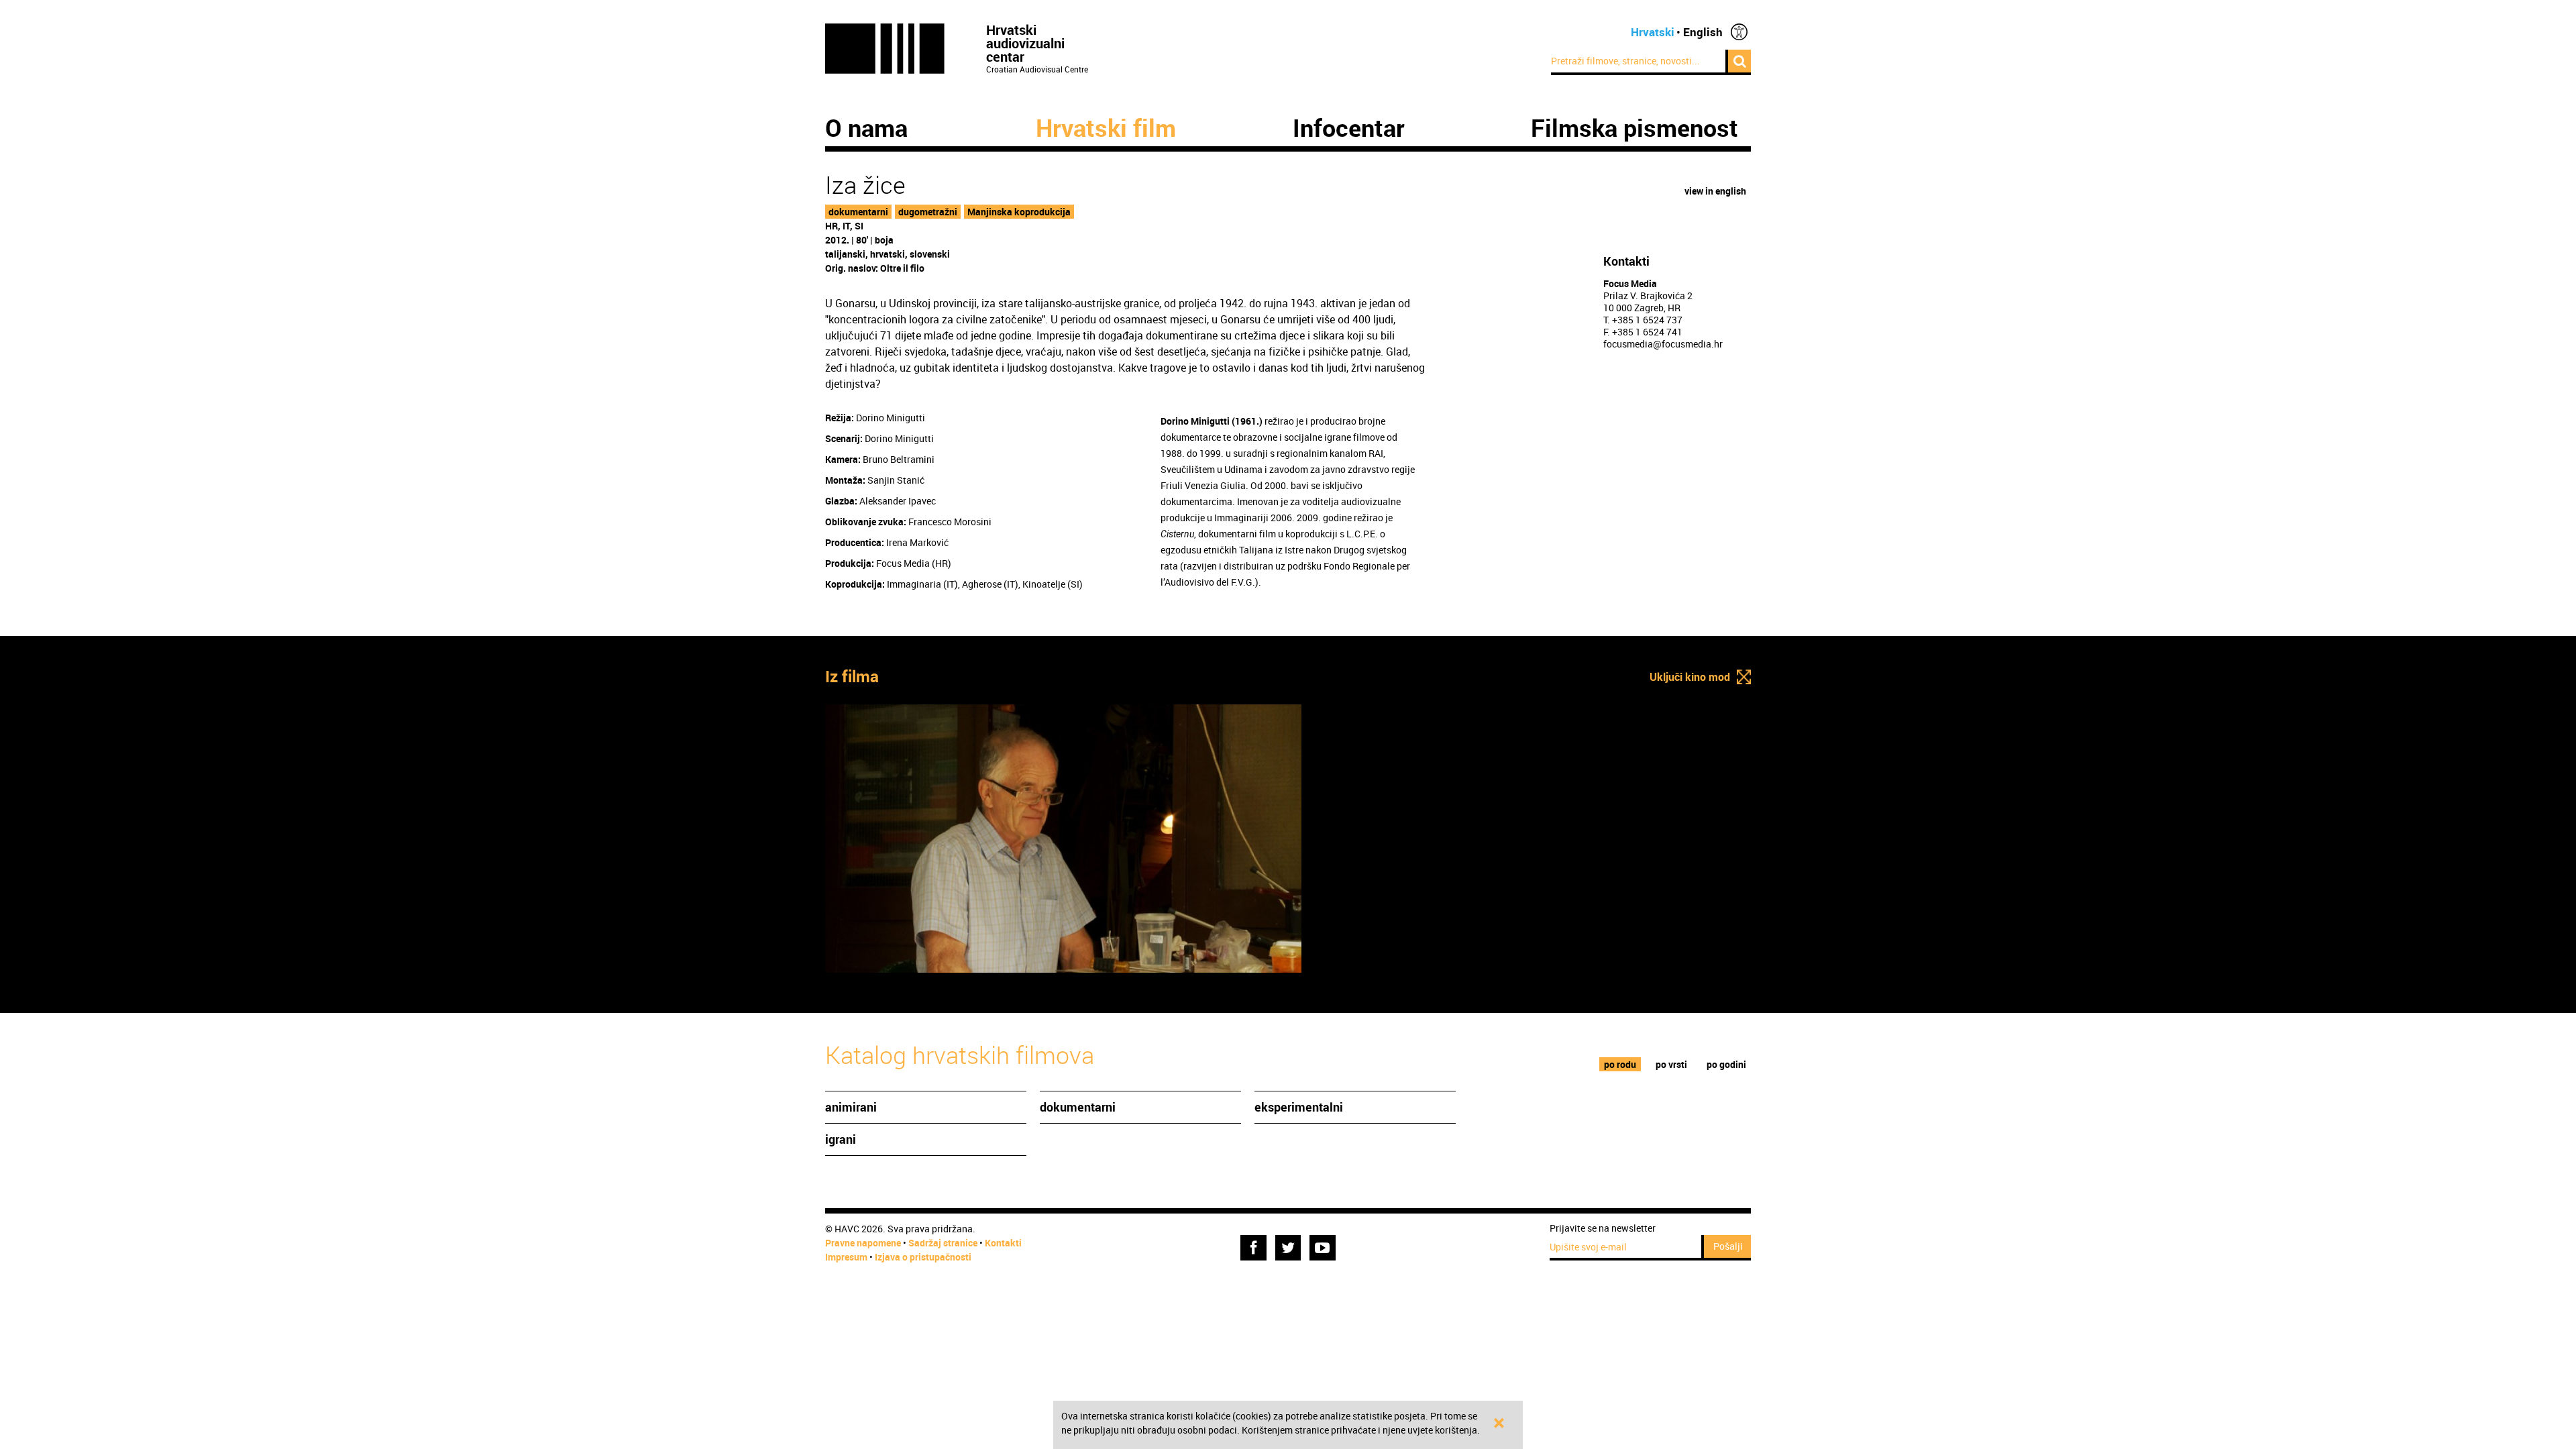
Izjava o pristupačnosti (923, 1257)
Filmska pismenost (1634, 127)
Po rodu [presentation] (1620, 1064)
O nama (866, 127)
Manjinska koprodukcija (1019, 212)
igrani (841, 1139)
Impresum (846, 1257)
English (1703, 32)
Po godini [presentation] (1726, 1064)
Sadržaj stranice (943, 1243)
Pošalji (1728, 1246)
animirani (851, 1107)
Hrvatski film (1106, 127)
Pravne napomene (863, 1243)
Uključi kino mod (1690, 677)
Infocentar (1349, 127)
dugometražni (928, 212)
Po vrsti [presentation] (1671, 1064)
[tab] (1620, 1064)
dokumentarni (858, 212)
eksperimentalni (1299, 1107)
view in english (1715, 191)
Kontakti (1003, 1243)
